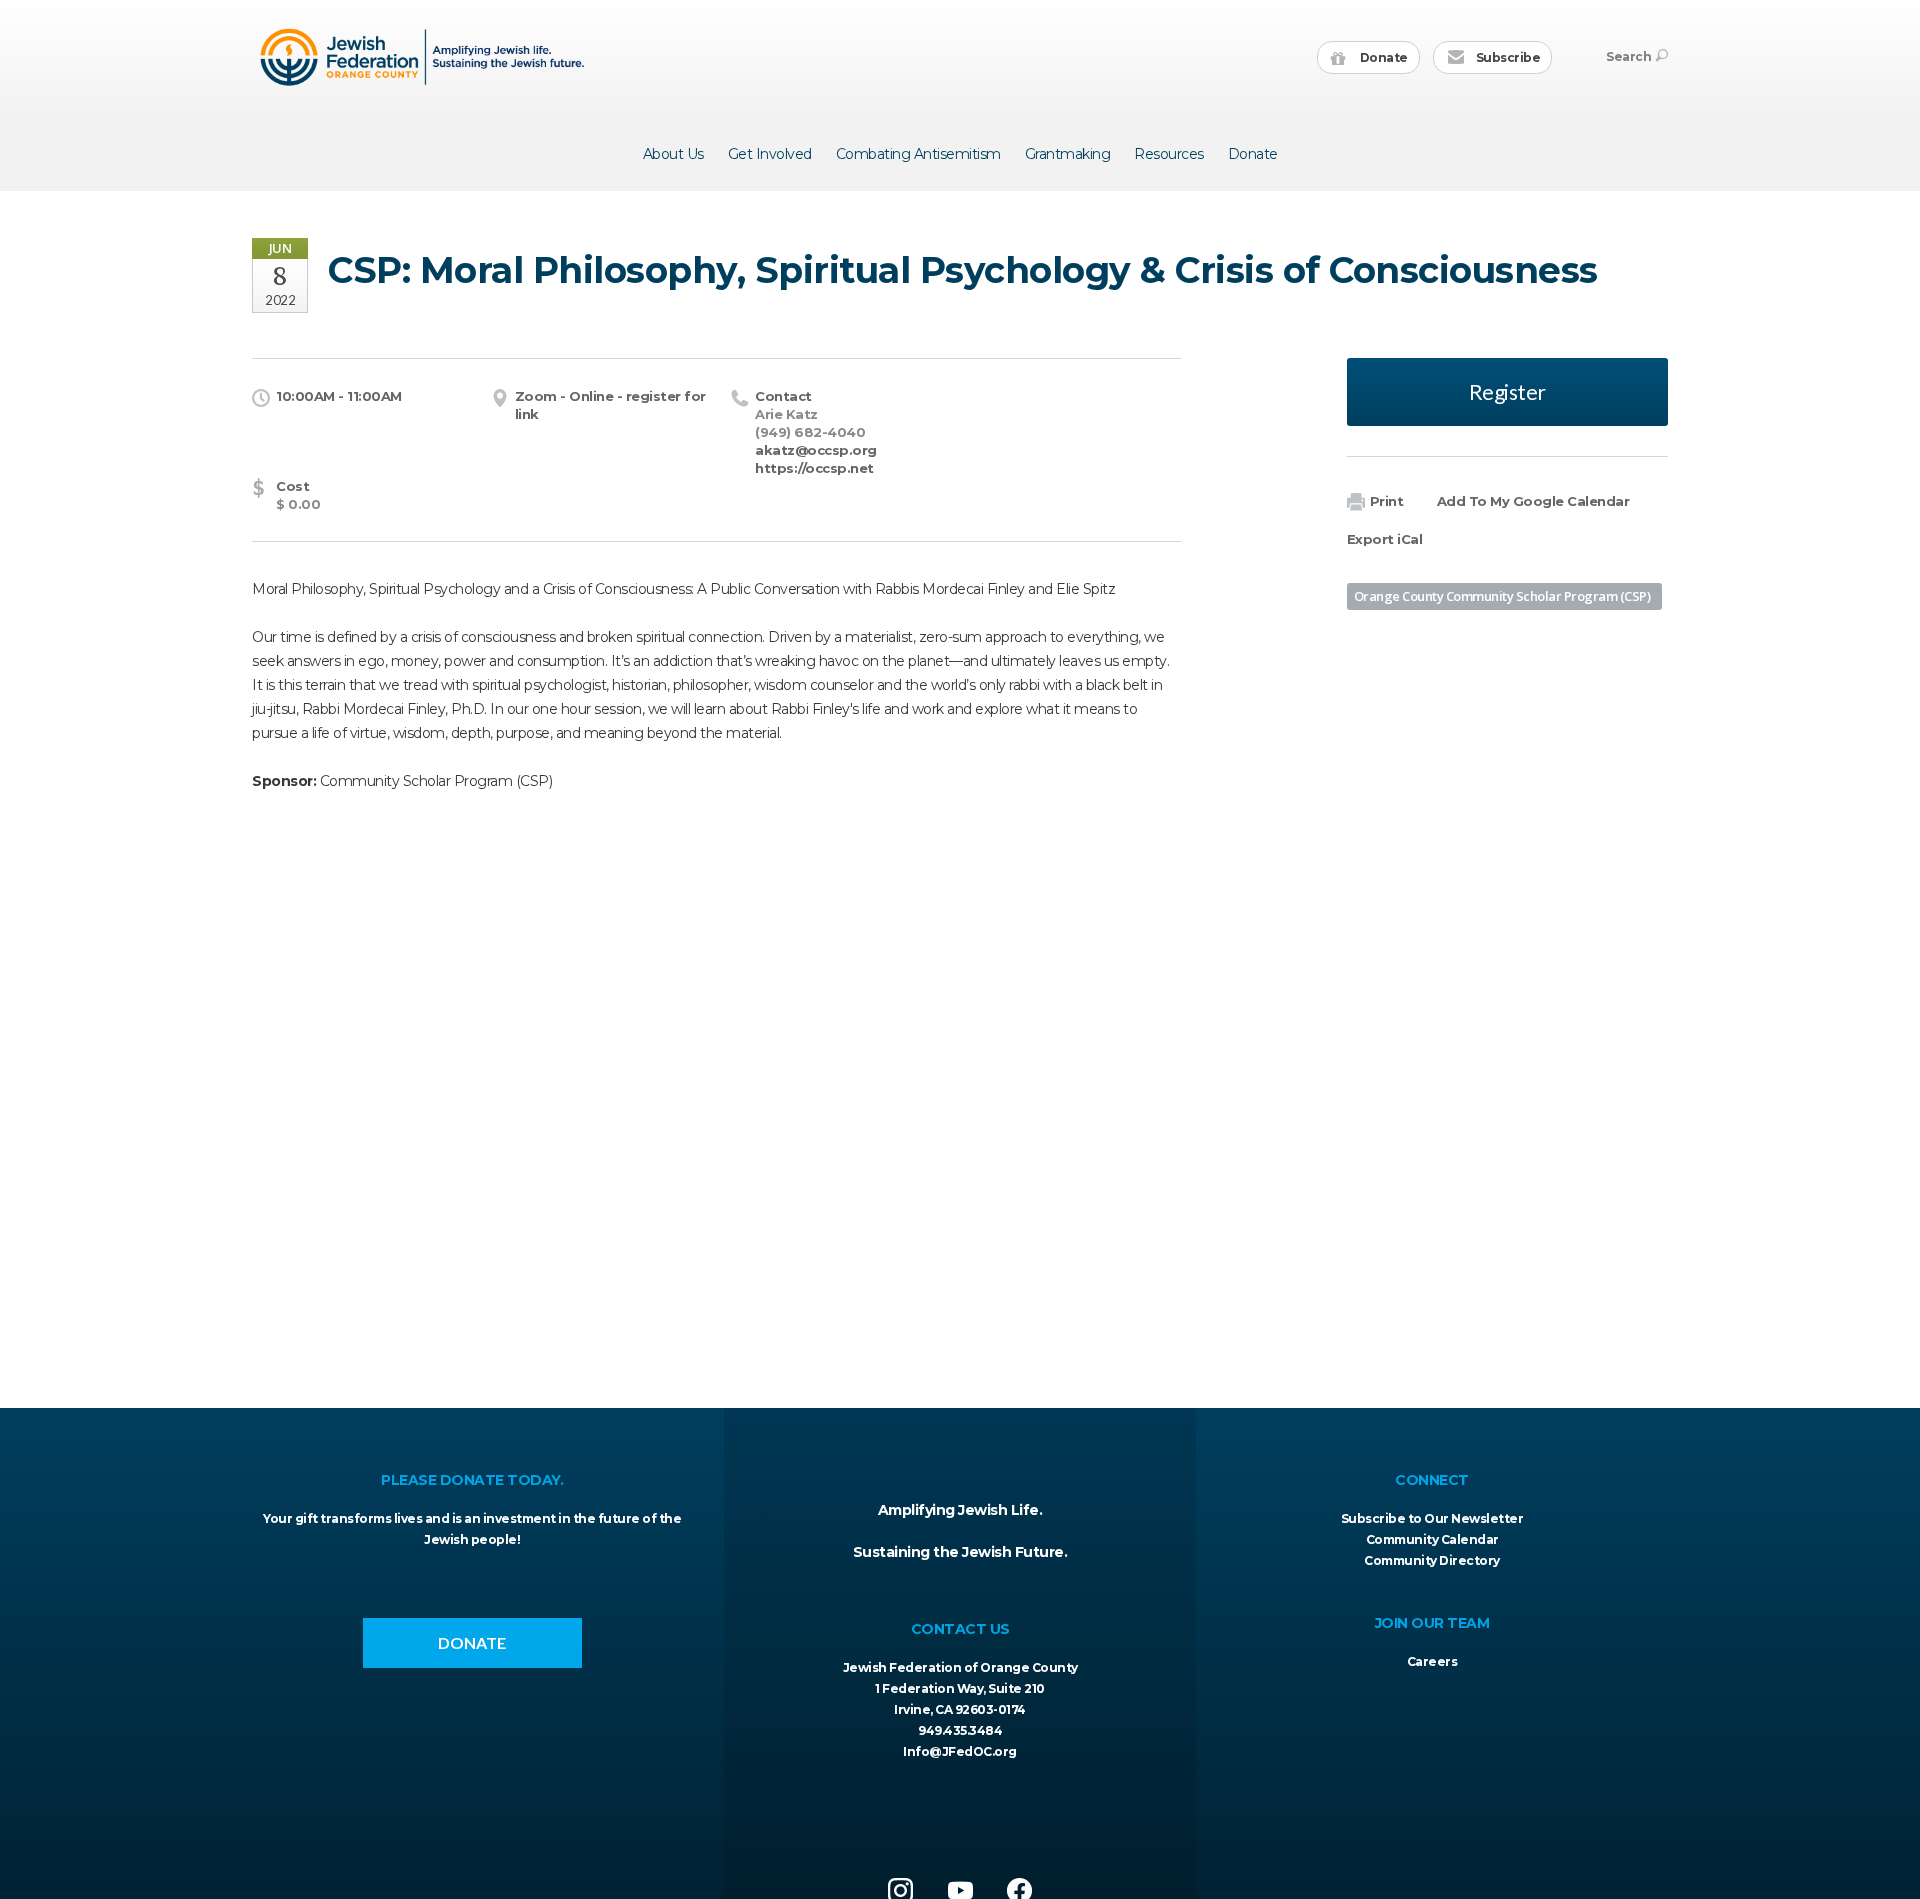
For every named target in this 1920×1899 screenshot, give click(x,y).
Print (1387, 501)
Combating (918, 154)
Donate (1382, 57)
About (673, 154)
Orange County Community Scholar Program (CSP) (1502, 596)
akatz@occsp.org (816, 450)
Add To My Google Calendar (1533, 501)
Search (1628, 56)
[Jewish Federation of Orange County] (424, 57)
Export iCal (1385, 539)
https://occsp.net (814, 468)
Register (1507, 391)
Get (770, 154)
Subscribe (1506, 57)
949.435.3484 (960, 1730)
